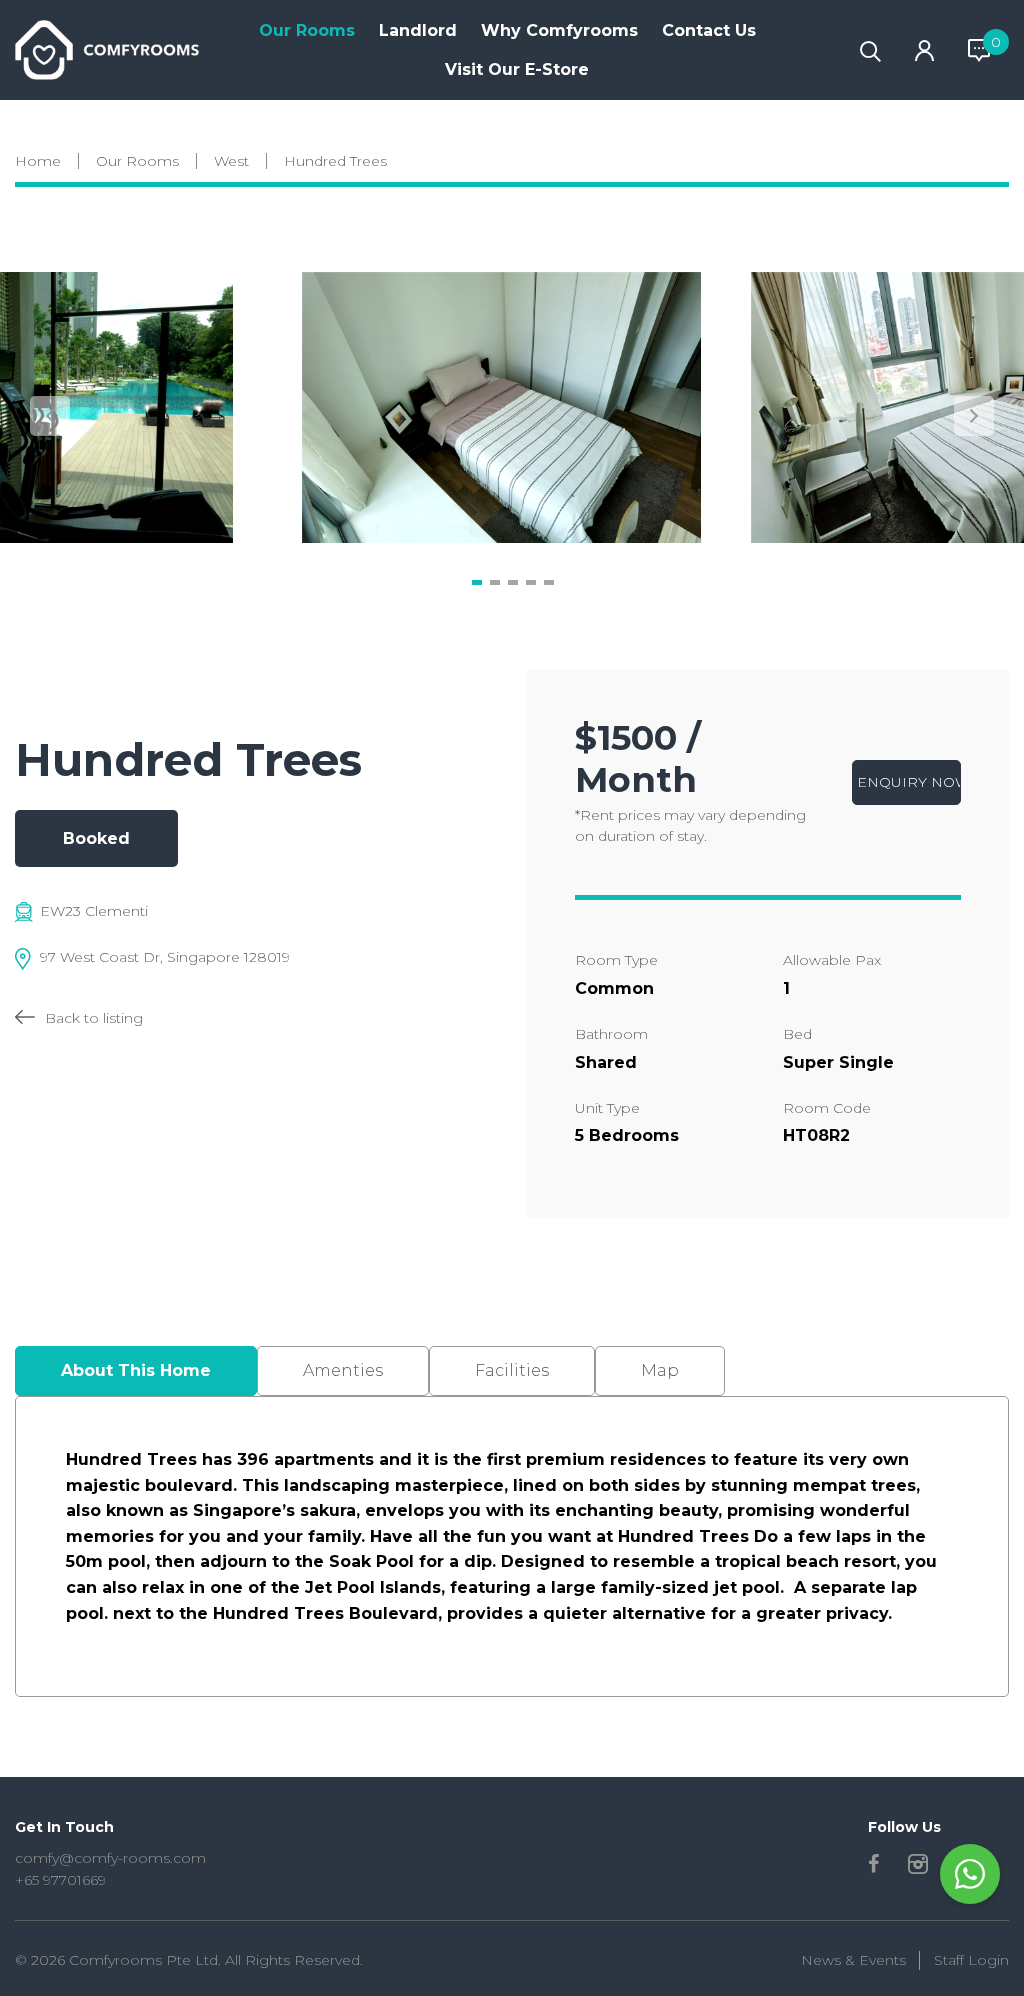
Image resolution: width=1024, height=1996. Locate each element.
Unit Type (607, 1108)
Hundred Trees (335, 161)
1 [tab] (477, 582)
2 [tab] (495, 582)
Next (974, 416)
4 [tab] (531, 582)
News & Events (853, 1960)
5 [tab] (549, 582)
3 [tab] (513, 582)
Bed (797, 1034)
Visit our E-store (517, 69)
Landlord (418, 30)
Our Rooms (307, 30)
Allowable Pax (832, 960)
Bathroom (611, 1034)
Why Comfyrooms (559, 30)
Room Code (827, 1108)
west (231, 161)
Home (38, 161)
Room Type (616, 960)
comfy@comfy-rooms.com (110, 1858)
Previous (50, 416)
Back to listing (94, 1018)
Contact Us (709, 30)
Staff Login (971, 1960)
